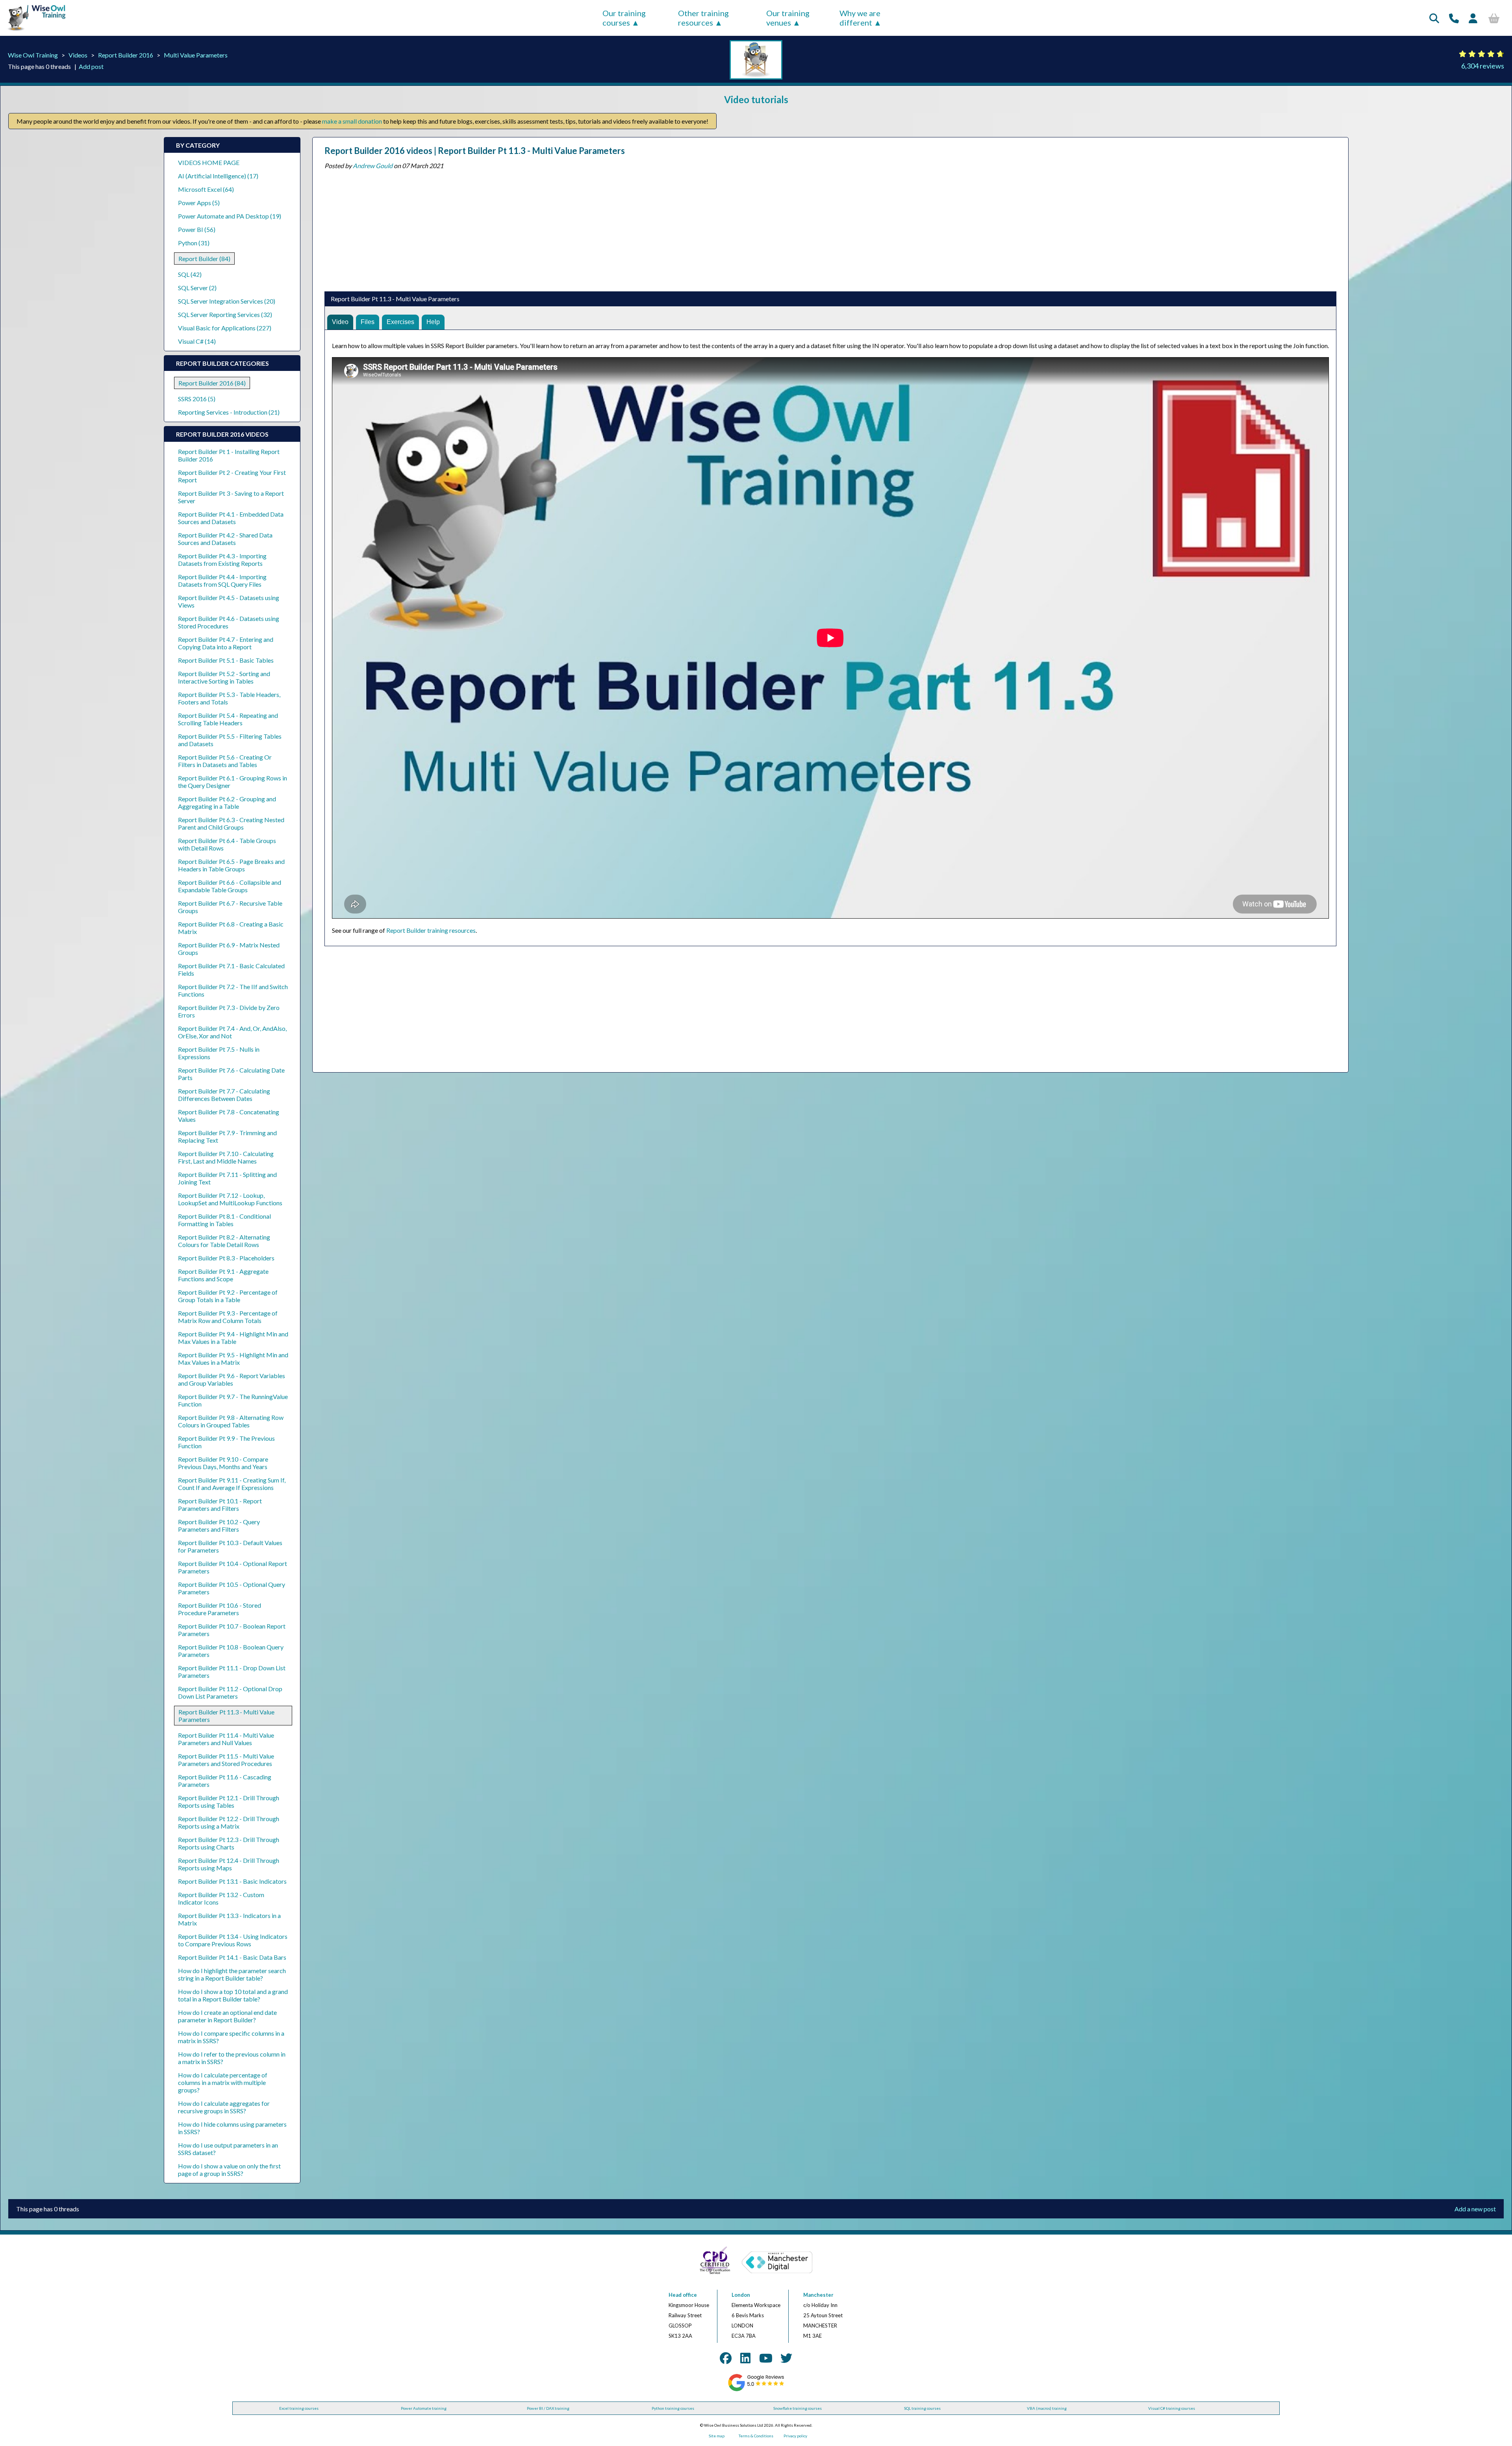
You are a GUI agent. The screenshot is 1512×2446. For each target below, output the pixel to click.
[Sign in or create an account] (1473, 18)
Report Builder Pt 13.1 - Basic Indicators (232, 1881)
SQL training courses (922, 2408)
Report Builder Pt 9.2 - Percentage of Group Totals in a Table (228, 1296)
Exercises (400, 322)
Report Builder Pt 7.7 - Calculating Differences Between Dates (224, 1095)
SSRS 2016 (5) (197, 399)
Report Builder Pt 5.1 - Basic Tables (226, 660)
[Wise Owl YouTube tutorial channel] (766, 2358)
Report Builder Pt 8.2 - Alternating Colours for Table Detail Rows (224, 1241)
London (741, 2295)
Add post (91, 66)
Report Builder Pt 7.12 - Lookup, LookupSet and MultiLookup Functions (230, 1199)
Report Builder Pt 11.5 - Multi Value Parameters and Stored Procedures (226, 1760)
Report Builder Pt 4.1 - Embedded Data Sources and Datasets (231, 518)
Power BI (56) (197, 229)
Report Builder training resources (431, 930)
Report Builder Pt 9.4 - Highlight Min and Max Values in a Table (233, 1338)
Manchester (818, 2295)
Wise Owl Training (33, 55)
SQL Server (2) (197, 288)
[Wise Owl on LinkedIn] (745, 2358)
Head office (683, 2295)
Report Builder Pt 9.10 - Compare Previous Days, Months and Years (223, 1463)
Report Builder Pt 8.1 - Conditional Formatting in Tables (224, 1220)
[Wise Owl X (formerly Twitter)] (786, 2358)
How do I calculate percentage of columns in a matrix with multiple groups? (223, 2082)
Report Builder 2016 (126, 55)
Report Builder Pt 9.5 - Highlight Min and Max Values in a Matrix (233, 1358)
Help (433, 322)
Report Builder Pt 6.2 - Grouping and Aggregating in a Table (227, 802)
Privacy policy (795, 2436)
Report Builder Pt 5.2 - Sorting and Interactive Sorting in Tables (224, 677)
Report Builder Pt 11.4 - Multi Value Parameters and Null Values (226, 1739)
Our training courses (624, 18)
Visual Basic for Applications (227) (225, 328)
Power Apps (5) (199, 203)
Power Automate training (424, 2408)
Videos (78, 55)
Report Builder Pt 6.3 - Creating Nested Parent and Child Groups (231, 823)
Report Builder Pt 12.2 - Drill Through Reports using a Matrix (229, 1822)
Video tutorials (756, 99)
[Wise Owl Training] (34, 31)
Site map (717, 2436)
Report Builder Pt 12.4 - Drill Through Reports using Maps (229, 1864)
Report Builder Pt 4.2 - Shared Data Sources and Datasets (225, 539)
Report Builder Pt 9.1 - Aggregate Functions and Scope (223, 1275)
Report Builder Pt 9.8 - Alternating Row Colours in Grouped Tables (231, 1421)
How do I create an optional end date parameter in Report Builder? (227, 2016)
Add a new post (1475, 2209)
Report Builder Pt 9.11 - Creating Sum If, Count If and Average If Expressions (232, 1484)
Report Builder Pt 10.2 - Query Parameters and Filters (219, 1525)
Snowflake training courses (798, 2408)
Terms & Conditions (756, 2436)
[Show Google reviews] (756, 2390)
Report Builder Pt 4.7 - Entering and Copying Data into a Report (226, 643)
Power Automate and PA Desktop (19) (230, 216)
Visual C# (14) (197, 341)
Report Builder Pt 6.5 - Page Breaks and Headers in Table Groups (231, 865)
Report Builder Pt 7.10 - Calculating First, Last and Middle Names (226, 1157)
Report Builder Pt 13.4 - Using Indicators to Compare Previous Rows (233, 1940)
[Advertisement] (561, 228)
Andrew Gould (373, 166)
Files (368, 322)
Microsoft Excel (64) (206, 189)
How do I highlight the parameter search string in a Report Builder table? (232, 1974)
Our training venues (788, 18)
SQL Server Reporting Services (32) (225, 314)
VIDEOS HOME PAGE (209, 162)
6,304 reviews (1483, 66)
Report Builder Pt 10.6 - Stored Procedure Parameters (220, 1609)
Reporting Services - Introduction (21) (229, 412)
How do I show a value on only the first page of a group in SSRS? (229, 2170)
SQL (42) (190, 274)
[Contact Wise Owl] (1454, 18)
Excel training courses (299, 2408)
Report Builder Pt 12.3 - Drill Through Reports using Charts (229, 1843)
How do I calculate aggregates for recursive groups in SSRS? (224, 2107)
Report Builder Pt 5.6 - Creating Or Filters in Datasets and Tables (225, 761)
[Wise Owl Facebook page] (726, 2358)
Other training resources (703, 18)
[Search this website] (1434, 18)
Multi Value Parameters (196, 55)
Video (340, 322)
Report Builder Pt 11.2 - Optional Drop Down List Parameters (230, 1692)
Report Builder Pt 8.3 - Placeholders (226, 1258)
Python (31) (194, 243)
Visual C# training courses (1172, 2408)
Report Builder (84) (204, 258)
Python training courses (673, 2408)
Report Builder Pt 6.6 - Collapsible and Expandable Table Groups (230, 886)
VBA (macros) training (1047, 2408)
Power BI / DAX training (548, 2408)
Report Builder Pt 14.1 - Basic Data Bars (232, 1957)
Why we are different (860, 18)
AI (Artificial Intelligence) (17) (218, 176)
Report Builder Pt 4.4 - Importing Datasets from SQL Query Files (222, 580)
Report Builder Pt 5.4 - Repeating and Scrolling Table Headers (228, 719)
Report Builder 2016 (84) (212, 383)
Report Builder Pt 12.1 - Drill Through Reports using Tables (229, 1801)
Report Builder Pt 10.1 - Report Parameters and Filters (220, 1505)
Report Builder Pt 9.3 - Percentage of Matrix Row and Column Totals (228, 1317)
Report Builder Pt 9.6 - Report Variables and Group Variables (232, 1379)
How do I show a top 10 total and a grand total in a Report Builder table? (233, 1995)
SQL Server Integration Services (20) (227, 301)
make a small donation (352, 121)
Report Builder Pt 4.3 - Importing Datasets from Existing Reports (222, 560)
